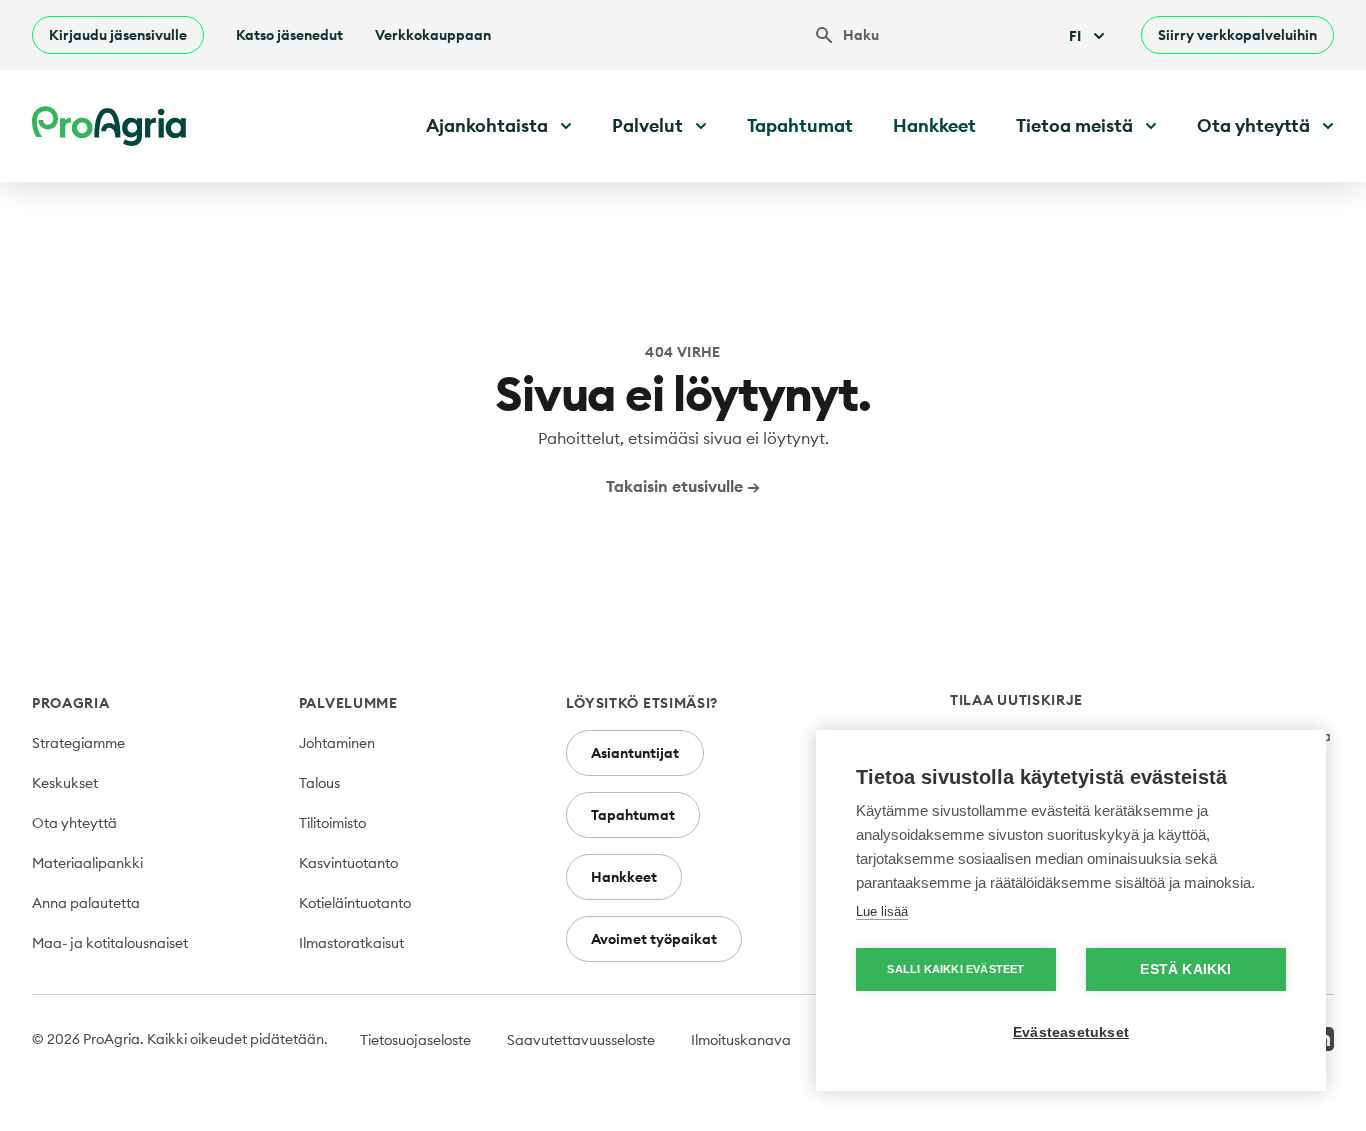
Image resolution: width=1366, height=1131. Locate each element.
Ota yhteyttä (74, 823)
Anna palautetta (86, 903)
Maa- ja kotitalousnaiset (110, 943)
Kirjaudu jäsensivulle (118, 35)
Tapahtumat (800, 125)
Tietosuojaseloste (415, 1040)
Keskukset (65, 783)
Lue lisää (882, 911)
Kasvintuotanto (348, 863)
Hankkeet (934, 125)
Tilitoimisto (332, 823)
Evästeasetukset (1071, 1032)
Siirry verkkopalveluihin (1237, 35)
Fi (1075, 36)
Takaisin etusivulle (683, 486)
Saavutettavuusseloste (581, 1040)
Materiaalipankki (87, 863)
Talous (319, 783)
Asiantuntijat (635, 753)
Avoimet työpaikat (654, 939)
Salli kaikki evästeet (955, 969)
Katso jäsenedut (289, 35)
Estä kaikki (1185, 969)
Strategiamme (78, 743)
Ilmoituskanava (741, 1040)
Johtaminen (337, 743)
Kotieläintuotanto (355, 903)
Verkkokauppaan (433, 35)
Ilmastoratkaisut (351, 943)
